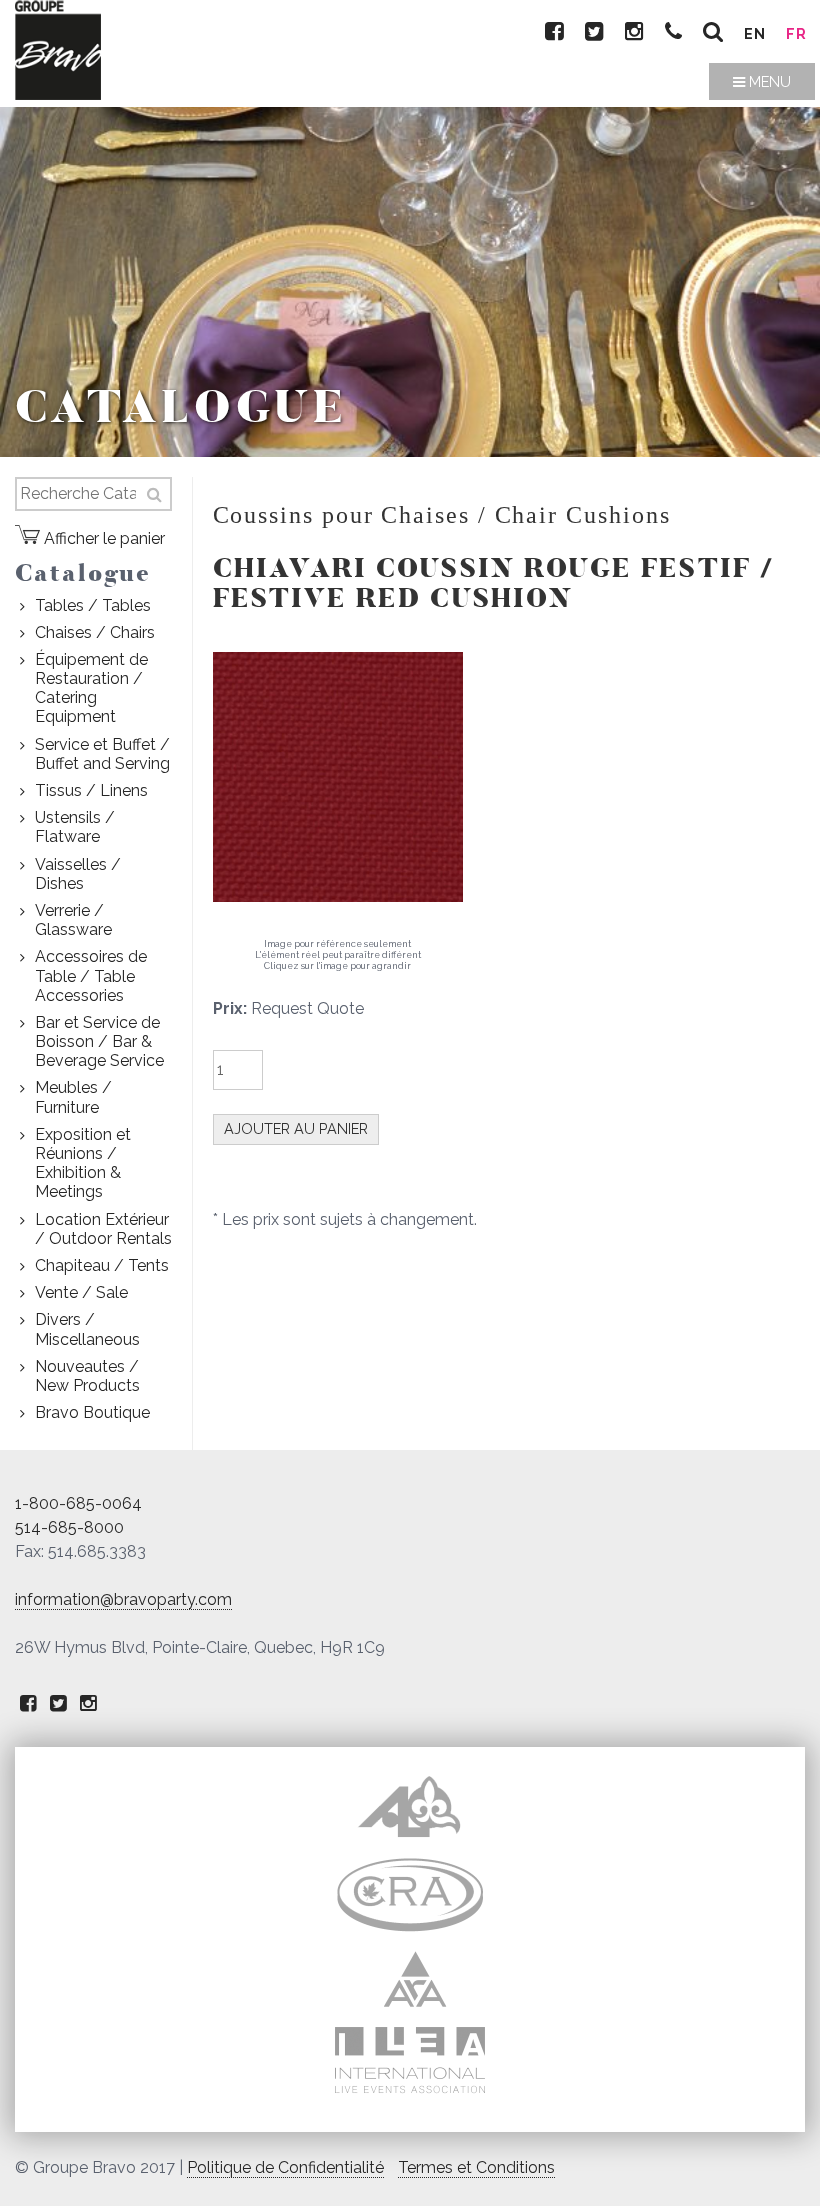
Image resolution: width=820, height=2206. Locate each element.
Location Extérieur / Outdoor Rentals (103, 1229)
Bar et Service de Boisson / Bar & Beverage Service (99, 1041)
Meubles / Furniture (73, 1097)
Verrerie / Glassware (73, 920)
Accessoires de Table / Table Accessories (91, 975)
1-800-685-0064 (78, 1503)
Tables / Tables (93, 605)
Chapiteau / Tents (102, 1265)
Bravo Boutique (92, 1412)
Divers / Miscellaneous (87, 1329)
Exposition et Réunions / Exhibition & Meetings (83, 1163)
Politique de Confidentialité (285, 2167)
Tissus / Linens (91, 790)
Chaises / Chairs (95, 632)
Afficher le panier (102, 538)
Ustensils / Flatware (75, 827)
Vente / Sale (81, 1292)
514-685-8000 (69, 1527)
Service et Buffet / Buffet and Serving (102, 754)
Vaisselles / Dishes (78, 874)
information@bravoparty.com (123, 1599)
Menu (768, 81)
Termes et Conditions (476, 2167)
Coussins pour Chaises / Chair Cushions (442, 515)
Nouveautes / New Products (87, 1376)
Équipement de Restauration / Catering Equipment (91, 688)
